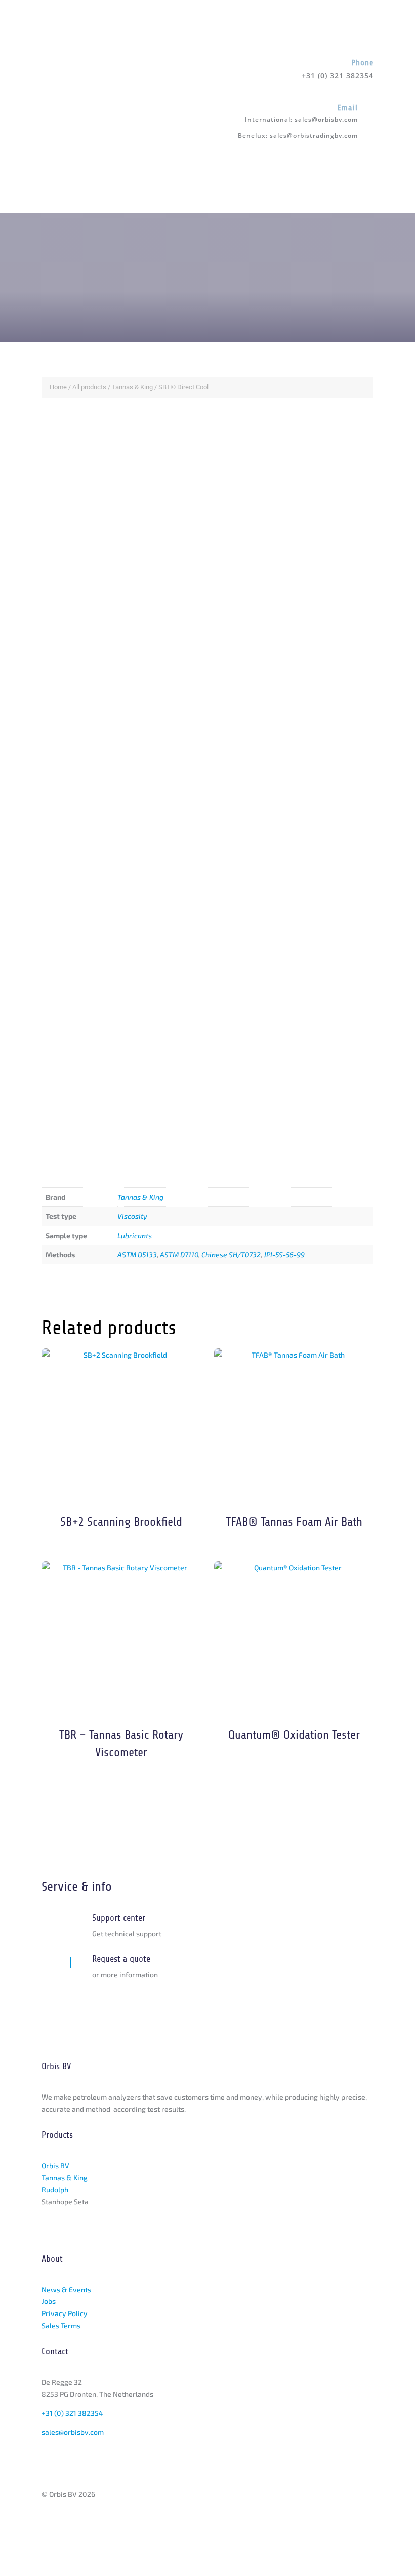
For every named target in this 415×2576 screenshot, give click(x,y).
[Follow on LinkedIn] (50, 12)
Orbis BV (55, 2166)
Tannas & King (132, 387)
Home (58, 387)
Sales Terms (61, 2325)
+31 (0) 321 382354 (72, 2413)
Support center (119, 1918)
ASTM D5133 (137, 1255)
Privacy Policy (65, 2313)
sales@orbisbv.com (326, 120)
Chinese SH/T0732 (231, 1255)
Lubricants (135, 1235)
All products (89, 387)
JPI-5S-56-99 (284, 1255)
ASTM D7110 (179, 1255)
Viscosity (132, 1216)
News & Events (66, 2289)
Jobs (49, 2301)
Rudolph (55, 2189)
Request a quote (121, 1959)
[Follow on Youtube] (70, 12)
